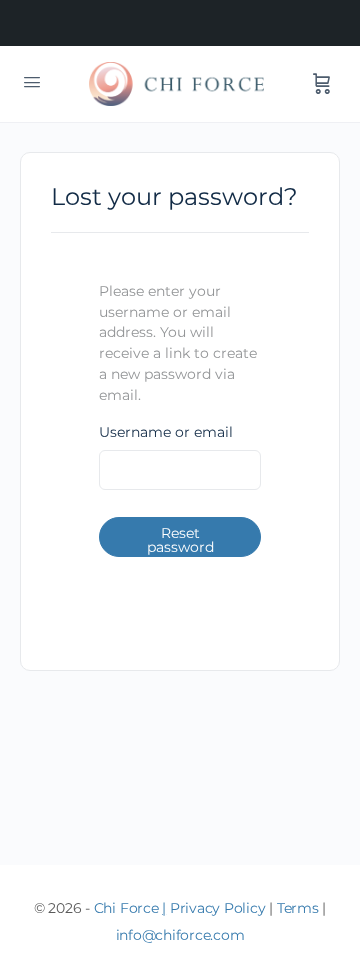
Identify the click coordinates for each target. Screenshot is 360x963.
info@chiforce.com (180, 935)
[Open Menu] (32, 82)
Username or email (166, 432)
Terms (298, 908)
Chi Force (126, 908)
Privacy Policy (218, 908)
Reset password (180, 540)
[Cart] (322, 84)
